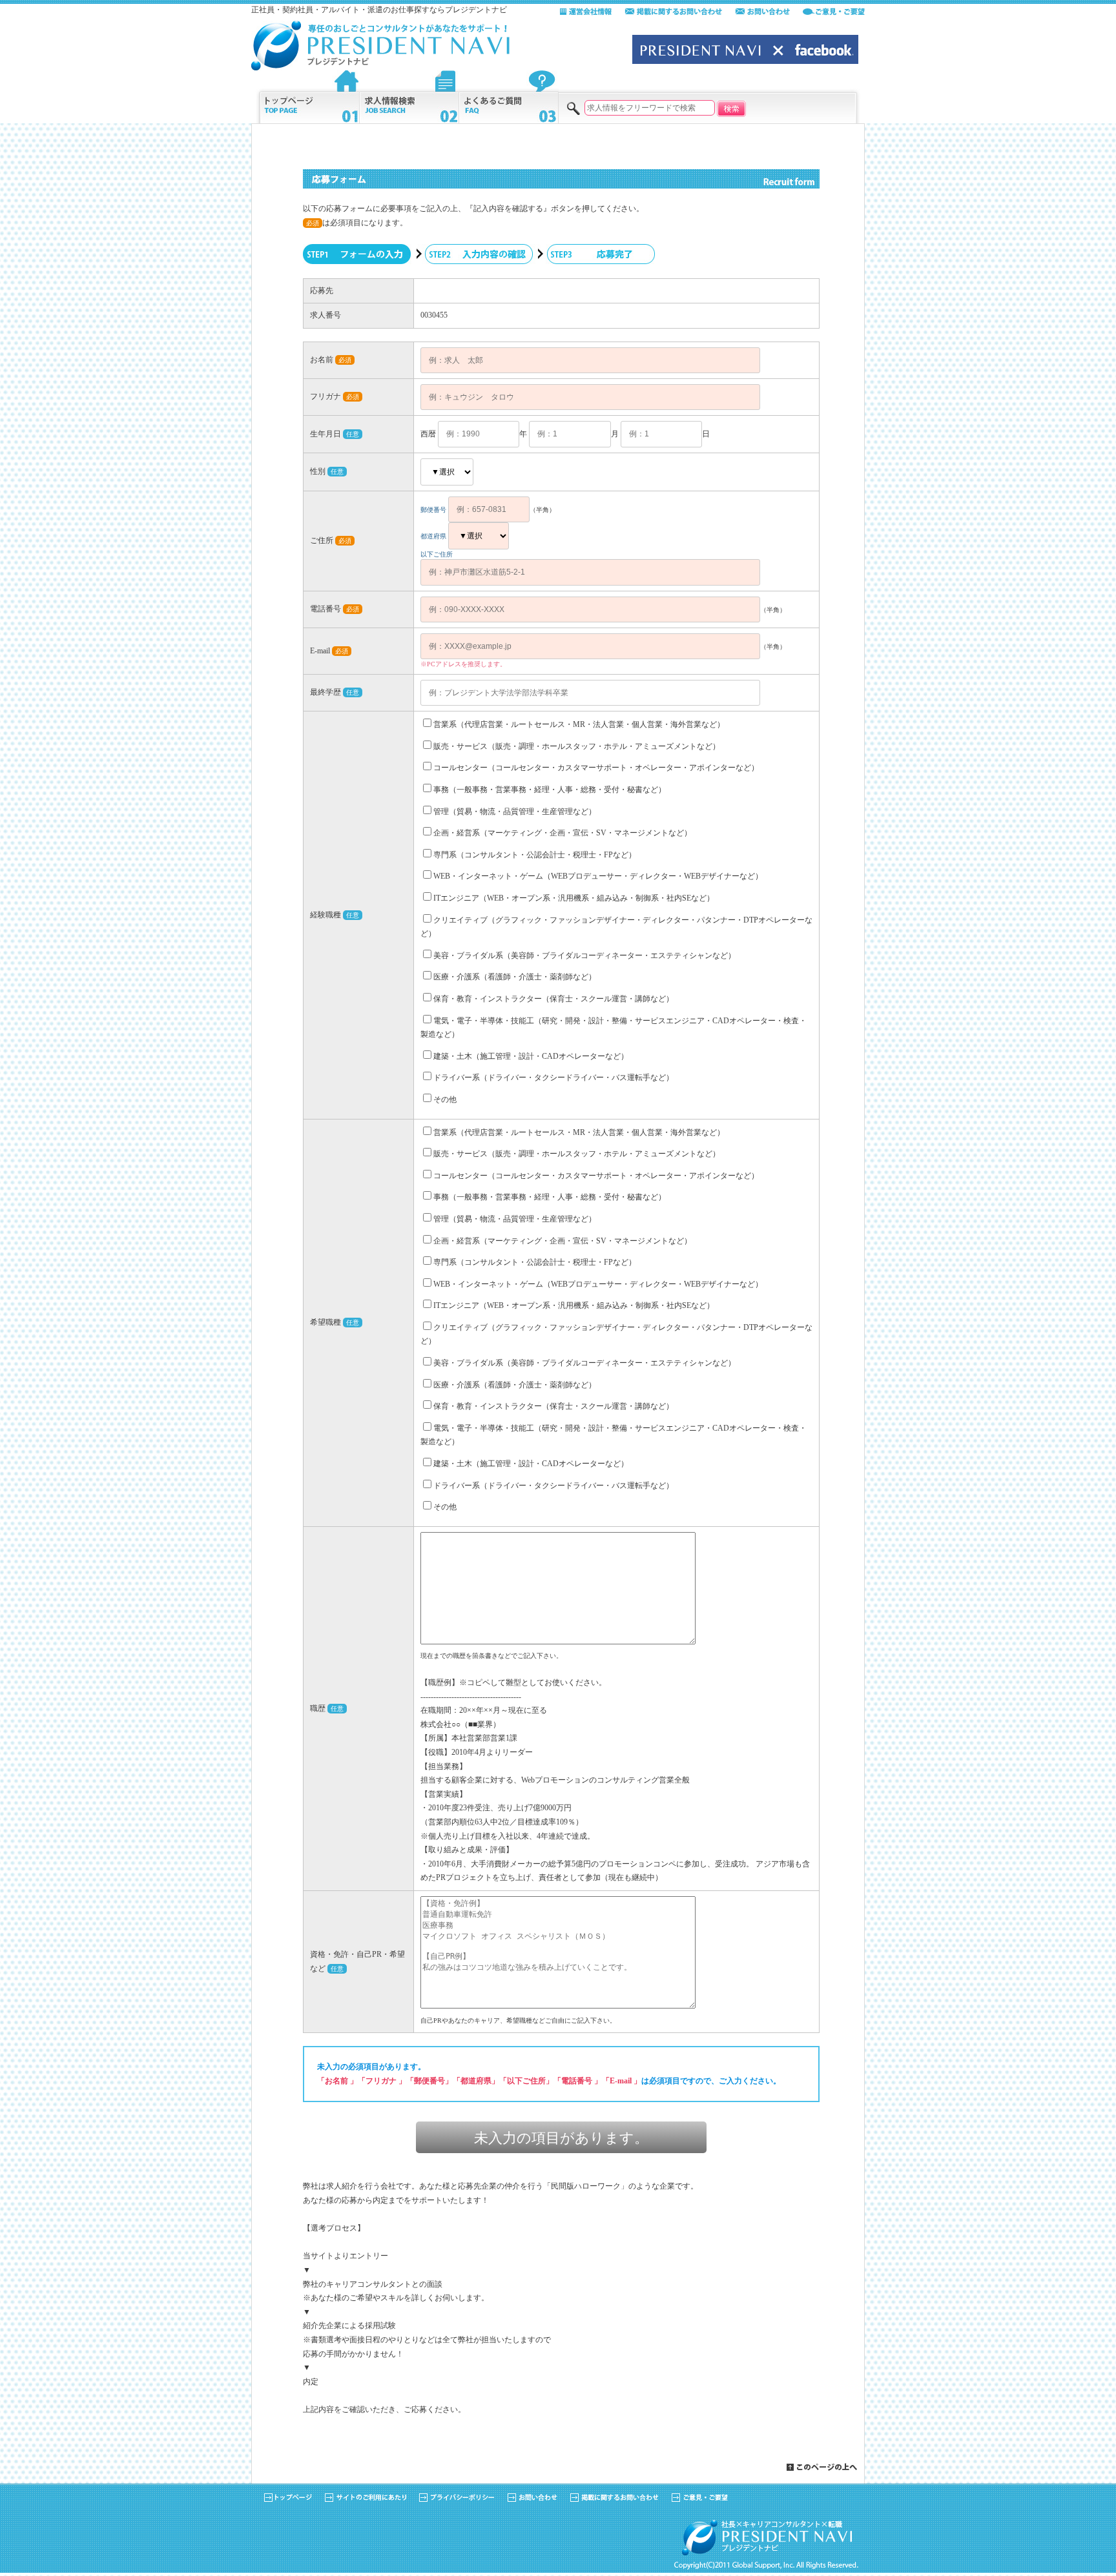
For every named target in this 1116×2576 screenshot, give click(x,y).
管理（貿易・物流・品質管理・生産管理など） (515, 812)
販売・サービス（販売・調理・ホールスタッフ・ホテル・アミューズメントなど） (577, 746)
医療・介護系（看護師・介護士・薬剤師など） (515, 977)
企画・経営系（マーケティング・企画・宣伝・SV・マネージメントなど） (563, 833)
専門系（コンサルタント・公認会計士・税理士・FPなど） (535, 855)
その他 (445, 1099)
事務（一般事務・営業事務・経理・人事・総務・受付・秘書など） (550, 790)
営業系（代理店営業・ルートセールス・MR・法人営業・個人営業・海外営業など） (579, 724)
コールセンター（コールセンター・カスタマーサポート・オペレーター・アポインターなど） (596, 768)
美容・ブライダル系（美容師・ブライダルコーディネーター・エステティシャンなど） (584, 956)
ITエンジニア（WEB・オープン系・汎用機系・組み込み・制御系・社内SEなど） (574, 898)
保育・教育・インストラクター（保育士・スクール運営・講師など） (553, 999)
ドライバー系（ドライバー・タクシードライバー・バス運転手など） (553, 1078)
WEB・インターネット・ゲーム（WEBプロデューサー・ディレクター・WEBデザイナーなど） (598, 876)
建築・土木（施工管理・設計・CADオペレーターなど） (531, 1056)
